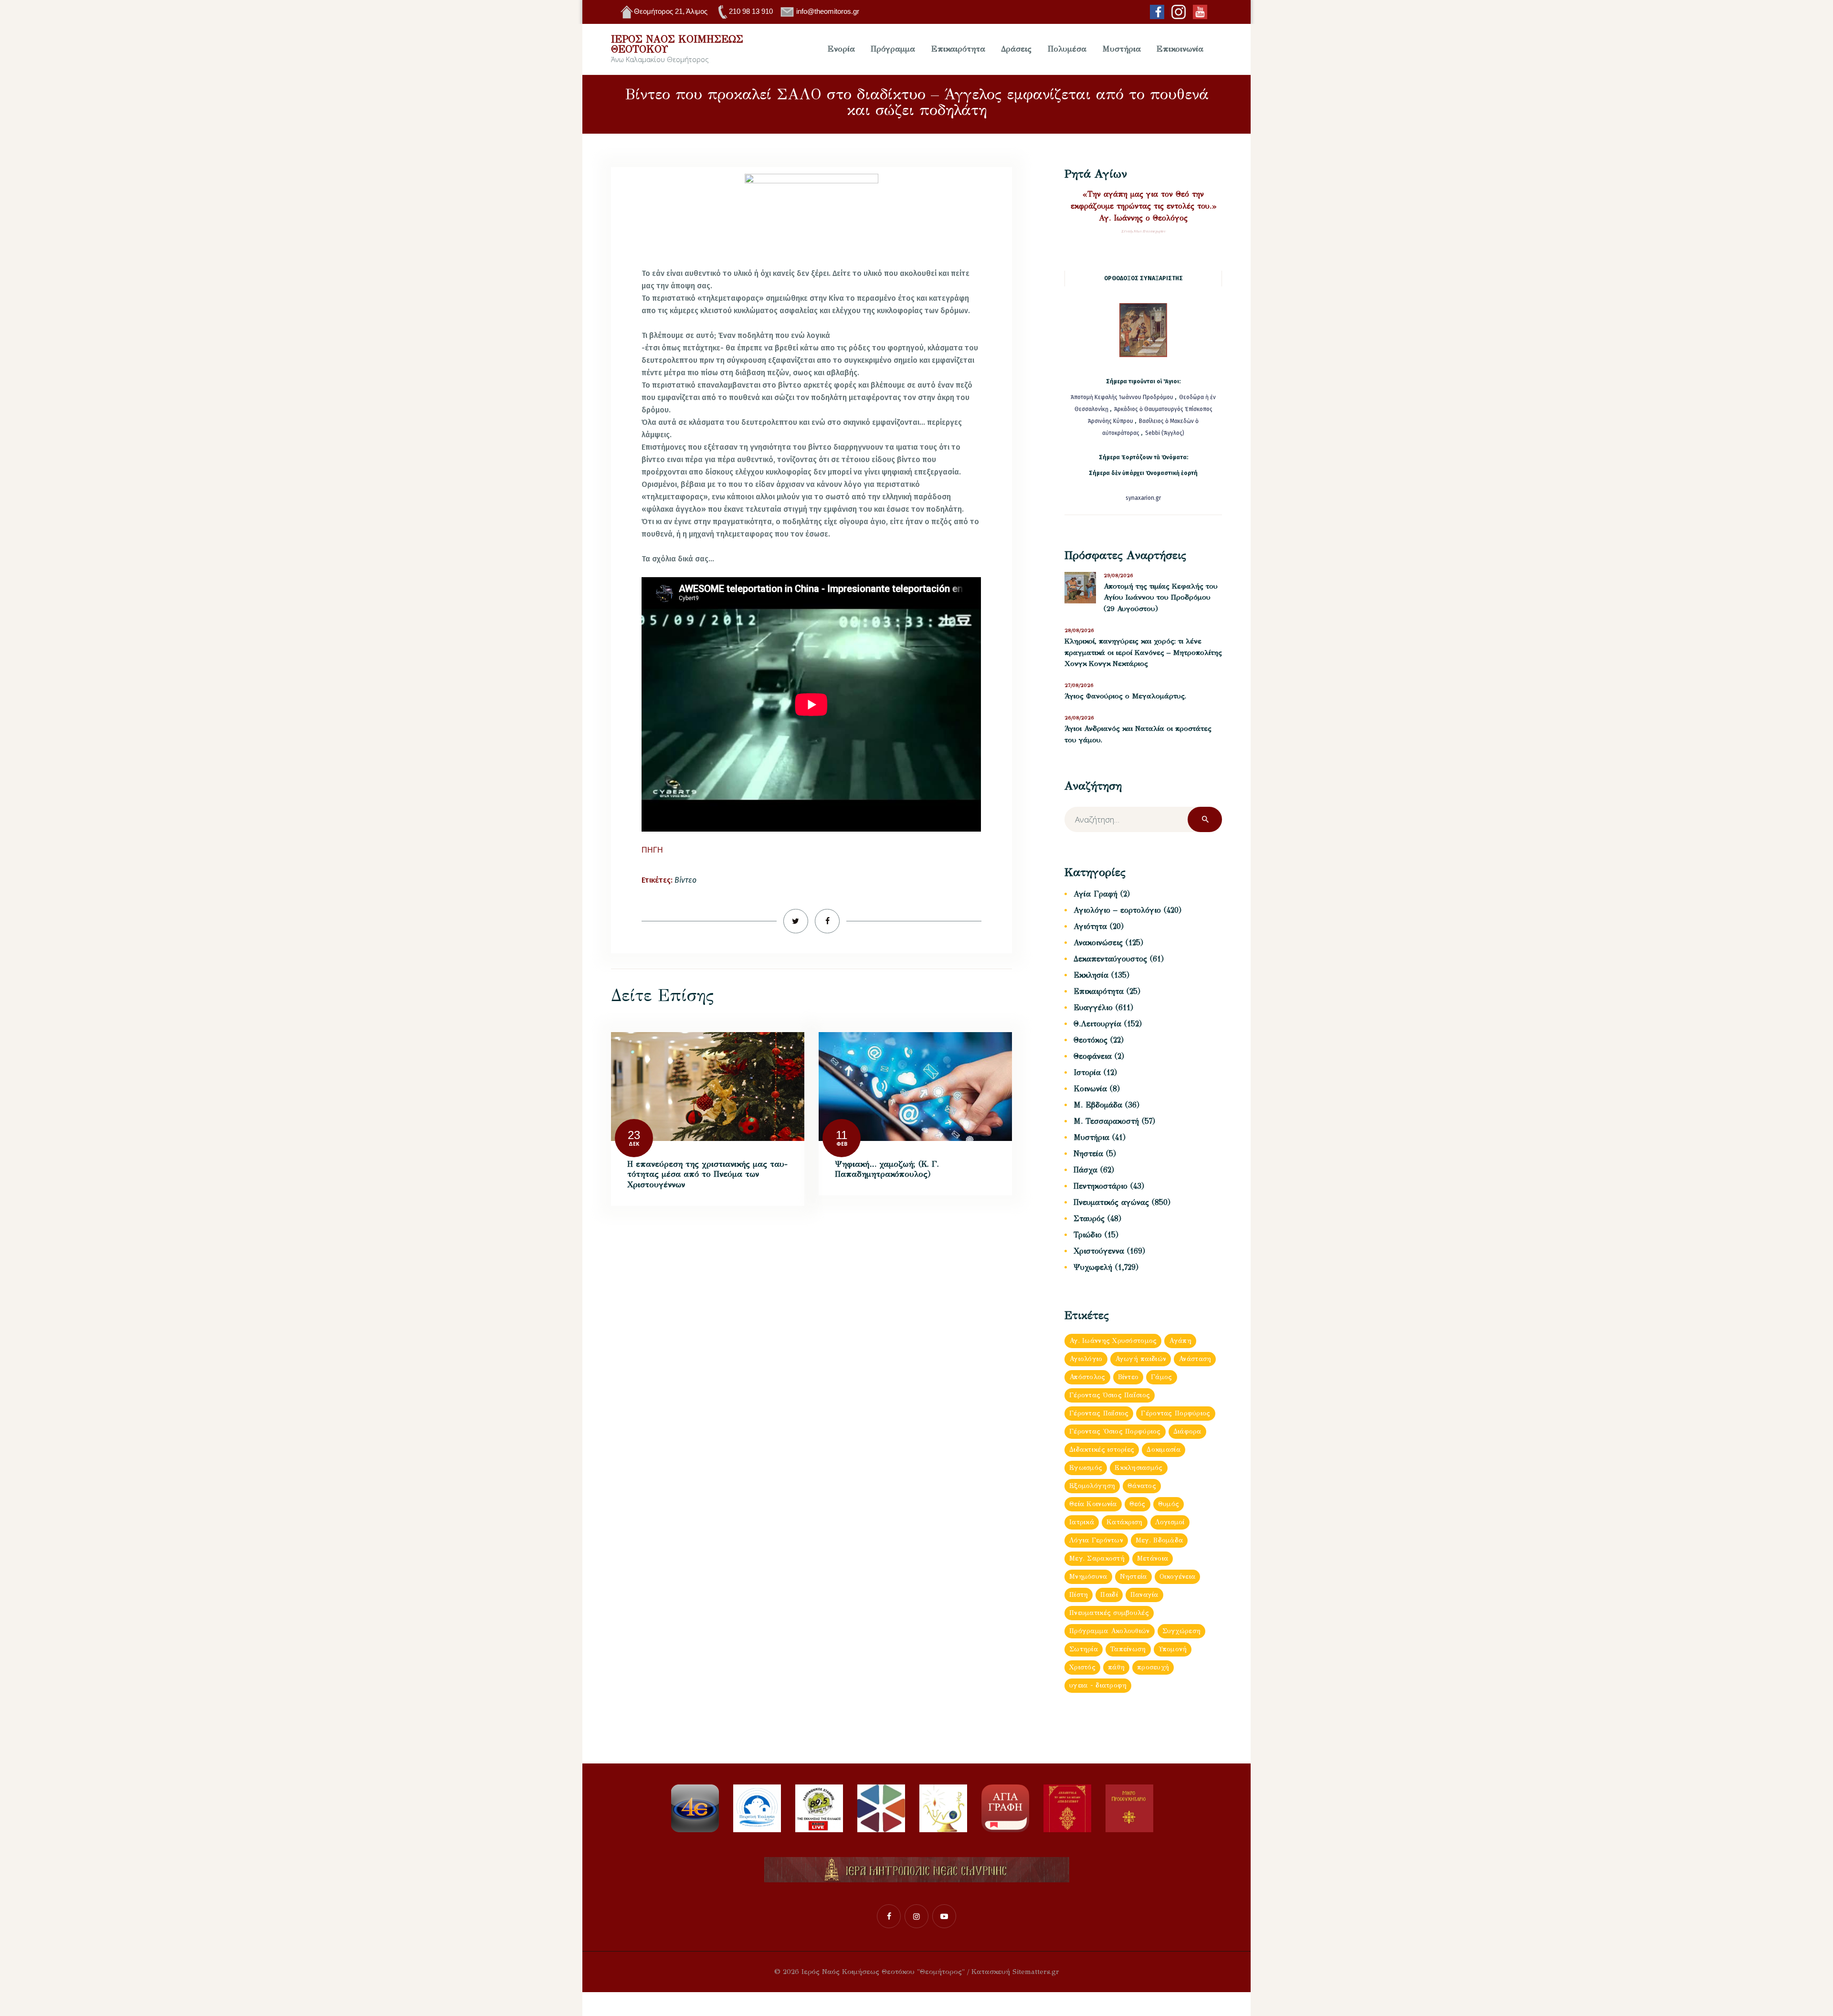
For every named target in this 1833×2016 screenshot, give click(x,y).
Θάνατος (1142, 1486)
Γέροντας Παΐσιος (1099, 1413)
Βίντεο (685, 880)
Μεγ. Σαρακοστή (1097, 1558)
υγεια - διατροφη (1098, 1685)
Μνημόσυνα (1088, 1577)
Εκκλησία (1091, 975)
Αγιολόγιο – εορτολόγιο (1117, 910)
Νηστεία (1088, 1154)
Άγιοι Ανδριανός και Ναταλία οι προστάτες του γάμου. (1138, 734)
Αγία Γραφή (1096, 894)
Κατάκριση (1125, 1522)
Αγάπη (1180, 1341)
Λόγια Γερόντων (1096, 1540)
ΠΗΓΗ (652, 850)
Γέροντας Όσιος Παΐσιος (1110, 1395)
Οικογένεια (1178, 1577)
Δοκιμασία (1164, 1450)
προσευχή (1153, 1667)
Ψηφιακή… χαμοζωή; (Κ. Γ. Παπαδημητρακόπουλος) (887, 1169)
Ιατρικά (1082, 1522)
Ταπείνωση (1128, 1649)
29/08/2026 (1118, 575)
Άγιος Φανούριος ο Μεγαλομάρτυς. (1125, 696)
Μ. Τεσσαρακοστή (1106, 1121)
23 (634, 1135)
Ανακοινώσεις (1098, 943)
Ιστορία (1087, 1072)
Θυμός (1169, 1504)
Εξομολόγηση (1092, 1486)
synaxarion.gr (1143, 498)
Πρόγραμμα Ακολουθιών (1110, 1631)
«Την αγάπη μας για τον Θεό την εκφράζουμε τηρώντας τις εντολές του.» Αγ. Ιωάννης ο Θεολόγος (1143, 206)
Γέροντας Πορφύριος (1175, 1413)
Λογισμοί (1170, 1522)
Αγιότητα (1090, 926)
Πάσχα (1085, 1170)
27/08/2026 (1079, 685)
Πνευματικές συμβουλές (1109, 1613)
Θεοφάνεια (1093, 1056)
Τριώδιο (1088, 1235)
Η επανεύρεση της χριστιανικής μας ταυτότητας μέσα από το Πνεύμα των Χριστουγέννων (707, 1174)
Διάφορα (1187, 1431)
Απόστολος (1087, 1377)
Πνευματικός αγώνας (1111, 1202)
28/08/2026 (1079, 630)
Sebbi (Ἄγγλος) (1165, 433)
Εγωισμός (1086, 1468)
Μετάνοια (1153, 1558)
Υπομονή (1173, 1649)
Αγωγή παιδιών (1141, 1359)
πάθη (1116, 1667)
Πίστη (1079, 1595)
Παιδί (1109, 1595)
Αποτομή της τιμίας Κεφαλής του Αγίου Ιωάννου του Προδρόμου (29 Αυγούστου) (1161, 597)
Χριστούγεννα (1099, 1251)
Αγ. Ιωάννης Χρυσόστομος (1113, 1341)
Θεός (1138, 1504)
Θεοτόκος (1090, 1040)
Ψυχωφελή (1093, 1267)
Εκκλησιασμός (1138, 1468)
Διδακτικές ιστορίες (1102, 1450)
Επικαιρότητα (1099, 991)
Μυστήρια (1091, 1137)
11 (842, 1135)
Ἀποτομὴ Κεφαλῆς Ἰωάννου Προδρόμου (1123, 397)
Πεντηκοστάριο (1101, 1186)
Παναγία (1144, 1595)
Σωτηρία (1084, 1649)
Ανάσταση (1195, 1359)
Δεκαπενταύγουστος (1110, 959)
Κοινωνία (1090, 1089)
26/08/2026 (1079, 718)
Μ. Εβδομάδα (1098, 1105)
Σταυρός (1089, 1219)
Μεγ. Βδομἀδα (1159, 1540)
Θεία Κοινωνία (1093, 1504)
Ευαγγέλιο (1093, 1008)
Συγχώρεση (1182, 1631)
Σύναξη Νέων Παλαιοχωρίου (1143, 231)
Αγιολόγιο (1086, 1359)
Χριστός (1082, 1667)
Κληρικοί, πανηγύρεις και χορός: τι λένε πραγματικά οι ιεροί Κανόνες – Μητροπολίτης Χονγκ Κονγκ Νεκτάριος (1143, 652)
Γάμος (1161, 1377)
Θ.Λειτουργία (1097, 1024)
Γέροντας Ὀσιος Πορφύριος (1115, 1431)
